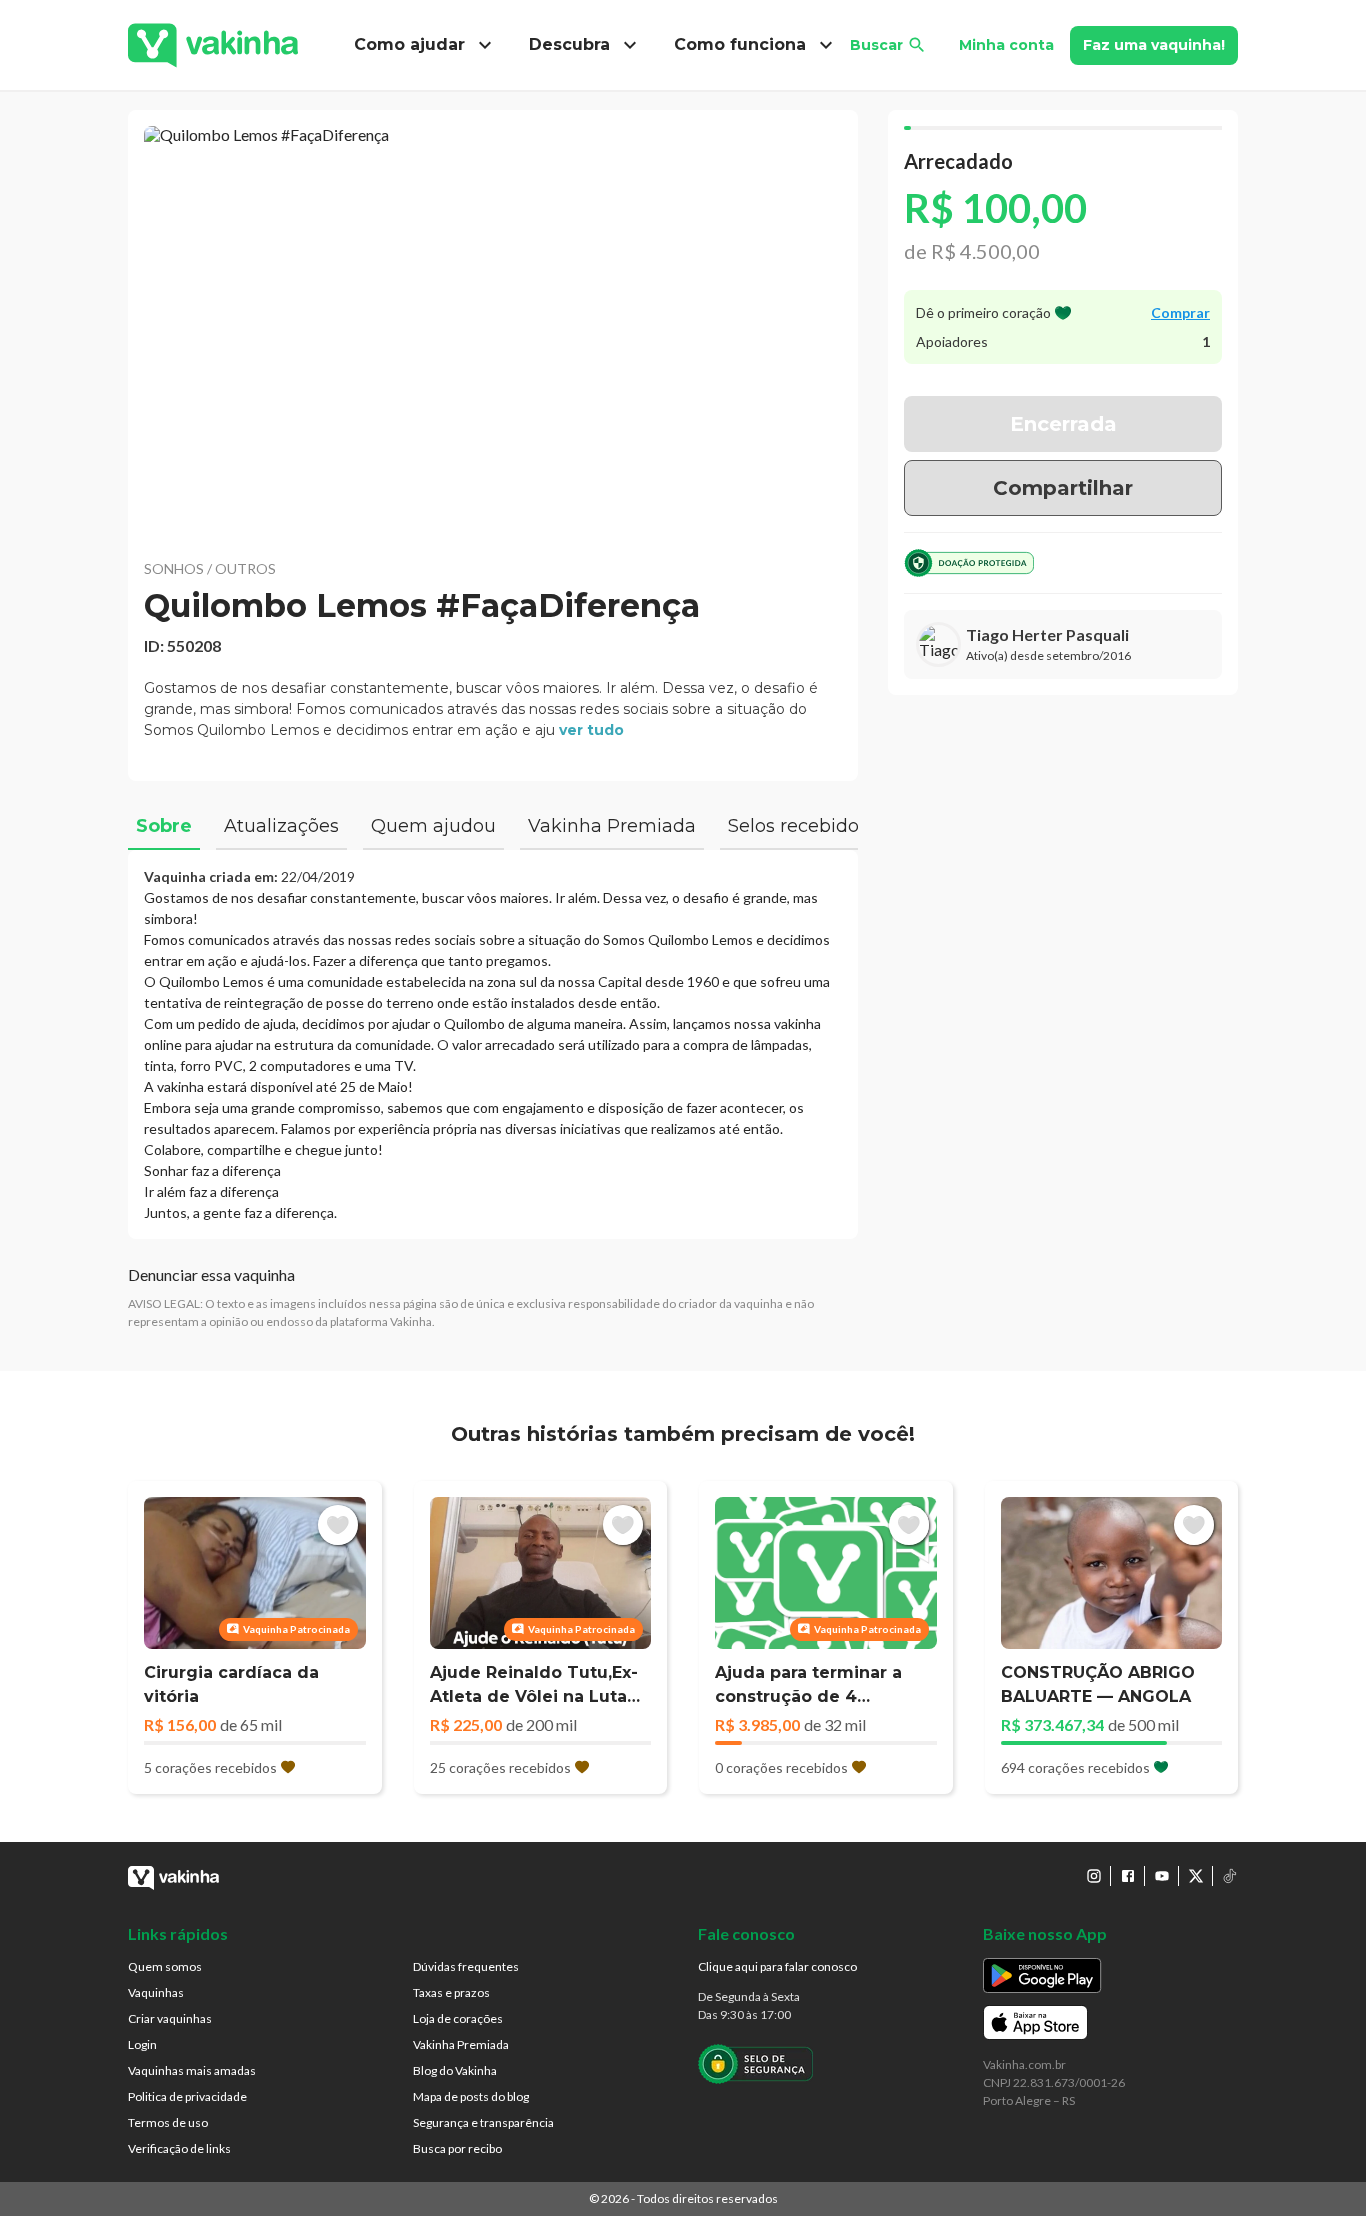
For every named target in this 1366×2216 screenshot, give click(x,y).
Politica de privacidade (187, 2096)
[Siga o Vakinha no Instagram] (1094, 1876)
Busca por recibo (457, 2148)
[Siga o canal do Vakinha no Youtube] (1162, 1876)
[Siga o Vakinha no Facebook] (1128, 1876)
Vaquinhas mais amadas (192, 2070)
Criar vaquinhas (170, 2018)
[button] (493, 330)
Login (142, 2044)
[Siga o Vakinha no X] (1196, 1876)
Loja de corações (458, 2018)
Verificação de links (179, 2148)
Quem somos (165, 1966)
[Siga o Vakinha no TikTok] (1230, 1876)
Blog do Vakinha (455, 2070)
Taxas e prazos (451, 1992)
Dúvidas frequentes (466, 1966)
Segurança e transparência (483, 2122)
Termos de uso (168, 2122)
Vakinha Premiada (461, 2044)
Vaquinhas (156, 1992)
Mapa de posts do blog (471, 2096)
